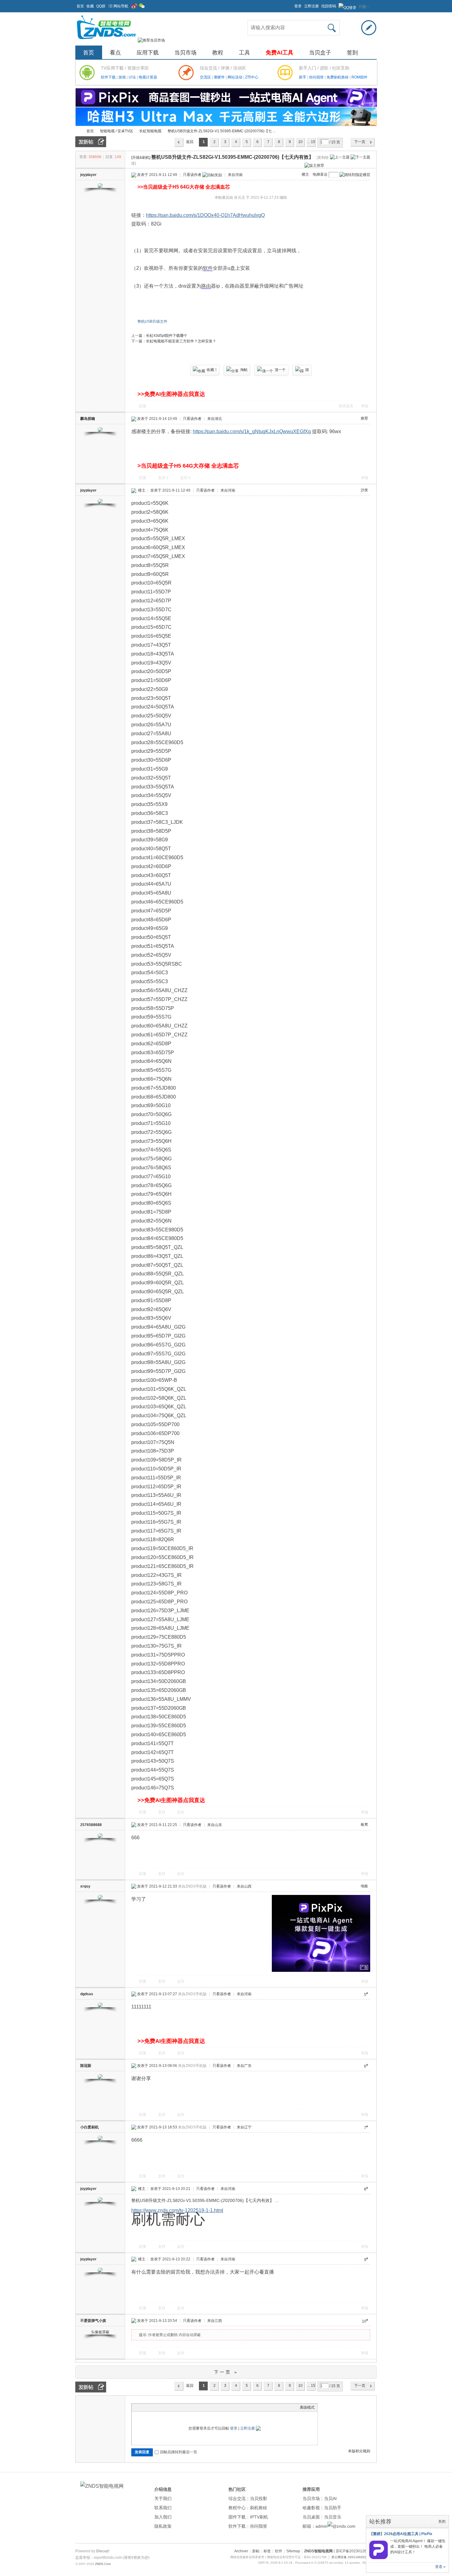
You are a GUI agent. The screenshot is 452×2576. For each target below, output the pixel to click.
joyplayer (88, 175)
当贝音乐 (333, 2517)
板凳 (364, 1824)
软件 (208, 268)
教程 (218, 53)
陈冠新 (86, 2066)
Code (173, 2407)
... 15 (311, 142)
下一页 (360, 142)
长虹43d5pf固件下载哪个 (167, 336)
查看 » (440, 2567)
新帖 (256, 2551)
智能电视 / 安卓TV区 (117, 131)
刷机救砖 (259, 2508)
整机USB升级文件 (152, 321)
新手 (303, 77)
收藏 (90, 6)
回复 (143, 406)
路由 (206, 286)
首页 (80, 6)
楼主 (305, 174)
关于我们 (163, 2498)
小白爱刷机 (89, 2127)
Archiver (241, 2551)
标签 (267, 2551)
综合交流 (237, 2498)
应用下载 (148, 53)
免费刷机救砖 (338, 77)
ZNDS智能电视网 (78, 131)
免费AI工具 (280, 53)
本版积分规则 (359, 2451)
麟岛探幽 (88, 419)
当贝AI (330, 2498)
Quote (165, 2407)
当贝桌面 (311, 2517)
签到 (352, 53)
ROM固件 (359, 77)
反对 (185, 478)
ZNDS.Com (103, 2564)
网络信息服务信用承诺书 (247, 2557)
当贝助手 (333, 2508)
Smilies (181, 2407)
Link (158, 2407)
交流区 (205, 77)
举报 (365, 406)
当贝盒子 (320, 53)
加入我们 (163, 2517)
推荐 (364, 418)
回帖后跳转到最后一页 (179, 2452)
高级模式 (307, 2407)
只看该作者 (192, 175)
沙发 (364, 490)
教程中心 (237, 2508)
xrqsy (85, 1886)
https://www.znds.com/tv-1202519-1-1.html (177, 2210)
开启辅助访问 (291, 4)
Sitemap (293, 2551)
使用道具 (346, 406)
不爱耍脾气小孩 (93, 2321)
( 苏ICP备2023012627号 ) (355, 2551)
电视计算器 (148, 77)
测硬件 (220, 77)
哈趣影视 (311, 2508)
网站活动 (235, 77)
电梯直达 (320, 174)
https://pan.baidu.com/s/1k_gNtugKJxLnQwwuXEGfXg (252, 431)
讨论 (133, 77)
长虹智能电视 (150, 131)
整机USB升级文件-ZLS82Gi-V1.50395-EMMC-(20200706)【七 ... (222, 131)
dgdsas (87, 1994)
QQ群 (101, 6)
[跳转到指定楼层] (355, 175)
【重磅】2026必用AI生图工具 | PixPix (401, 2534)
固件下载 (237, 2517)
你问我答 (317, 77)
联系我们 (163, 2508)
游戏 (123, 77)
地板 (364, 1886)
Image (150, 2407)
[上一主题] (340, 157)
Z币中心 (252, 77)
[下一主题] (360, 157)
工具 (244, 53)
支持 (163, 478)
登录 (298, 6)
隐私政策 (163, 2526)
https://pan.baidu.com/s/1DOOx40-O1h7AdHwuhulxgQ (205, 215)
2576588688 (91, 1825)
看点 (115, 53)
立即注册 (311, 6)
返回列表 (190, 143)
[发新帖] (91, 142)
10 (300, 142)
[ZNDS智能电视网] (106, 40)
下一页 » (226, 2372)
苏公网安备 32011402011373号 (354, 2557)
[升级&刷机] (141, 158)
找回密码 (329, 6)
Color (142, 2407)
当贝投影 (259, 2498)
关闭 (442, 2522)
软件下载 (109, 77)
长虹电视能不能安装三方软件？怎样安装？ (181, 341)
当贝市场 (185, 53)
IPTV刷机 (259, 2517)
